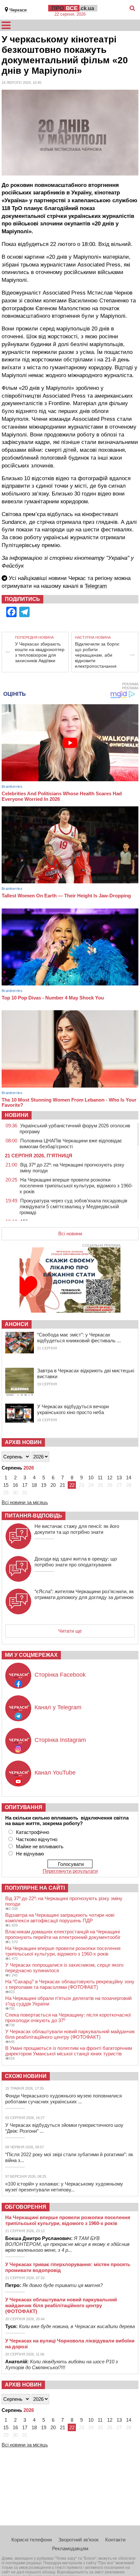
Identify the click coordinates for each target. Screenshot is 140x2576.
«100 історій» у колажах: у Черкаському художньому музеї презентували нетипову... (64, 2187)
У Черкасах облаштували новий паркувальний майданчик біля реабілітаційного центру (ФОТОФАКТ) (70, 2034)
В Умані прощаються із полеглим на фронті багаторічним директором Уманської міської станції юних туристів (69, 2051)
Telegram (96, 586)
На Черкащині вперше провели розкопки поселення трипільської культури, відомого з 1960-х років (76, 1186)
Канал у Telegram (58, 1707)
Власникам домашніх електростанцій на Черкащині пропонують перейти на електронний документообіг (63, 1934)
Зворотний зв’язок (78, 2540)
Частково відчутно (37, 1839)
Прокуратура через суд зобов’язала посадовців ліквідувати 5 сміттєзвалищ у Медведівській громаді (73, 1206)
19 (44, 1485)
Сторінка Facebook (60, 1675)
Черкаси (18, 10)
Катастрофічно (33, 1832)
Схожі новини (26, 2076)
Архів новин (23, 1442)
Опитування (24, 1807)
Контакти (115, 2540)
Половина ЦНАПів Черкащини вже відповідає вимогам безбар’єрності (71, 1143)
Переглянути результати (70, 1871)
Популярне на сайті (35, 1888)
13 (119, 1478)
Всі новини (70, 1234)
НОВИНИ (17, 1115)
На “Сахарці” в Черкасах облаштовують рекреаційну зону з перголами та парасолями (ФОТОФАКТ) (70, 1984)
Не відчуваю (30, 1854)
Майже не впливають (40, 1846)
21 (63, 1485)
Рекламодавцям (70, 2548)
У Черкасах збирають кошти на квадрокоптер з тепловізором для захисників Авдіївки (40, 652)
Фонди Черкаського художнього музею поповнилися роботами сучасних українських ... (63, 2099)
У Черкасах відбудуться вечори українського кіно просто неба (73, 1409)
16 (15, 1485)
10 (91, 1478)
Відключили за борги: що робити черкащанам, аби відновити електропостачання (98, 655)
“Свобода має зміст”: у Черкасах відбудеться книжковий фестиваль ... (79, 1338)
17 (25, 1485)
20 (53, 1485)
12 (110, 1478)
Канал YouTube (55, 1773)
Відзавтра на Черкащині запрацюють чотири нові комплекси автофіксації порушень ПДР (60, 1918)
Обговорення (26, 2207)
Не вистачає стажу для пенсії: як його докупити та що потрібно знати (77, 1529)
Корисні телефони (32, 2540)
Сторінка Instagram (60, 1740)
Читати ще (70, 1631)
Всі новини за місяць (25, 1502)
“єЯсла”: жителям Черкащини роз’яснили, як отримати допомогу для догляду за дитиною (84, 1594)
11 (100, 1478)
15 (6, 1485)
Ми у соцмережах (31, 1655)
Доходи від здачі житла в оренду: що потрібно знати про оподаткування (76, 1562)
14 (129, 1478)
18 (34, 1485)
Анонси (17, 1324)
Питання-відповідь (34, 1516)
